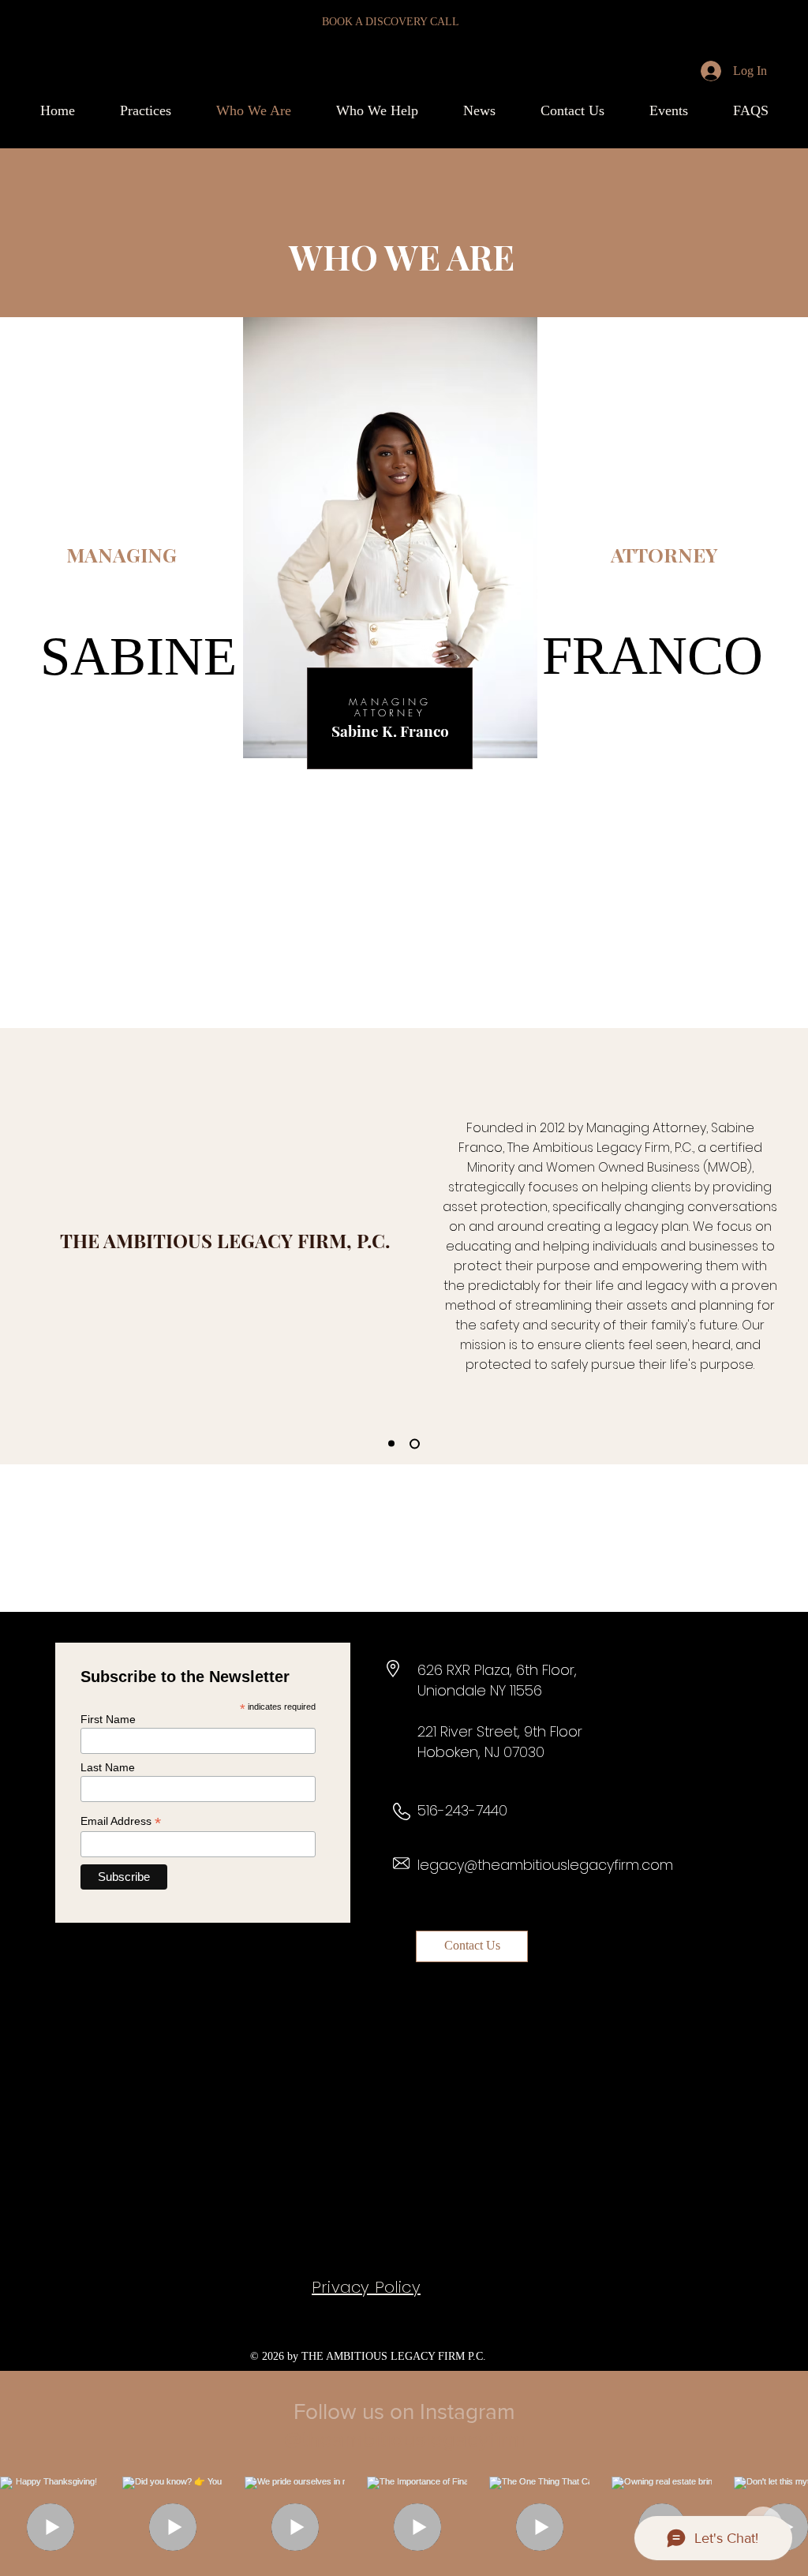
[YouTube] (422, 2236)
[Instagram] (306, 2236)
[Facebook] (344, 2236)
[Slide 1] (391, 1444)
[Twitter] (383, 2236)
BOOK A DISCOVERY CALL (391, 22)
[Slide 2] (415, 1443)
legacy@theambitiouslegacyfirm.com (545, 1865)
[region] (390, 963)
